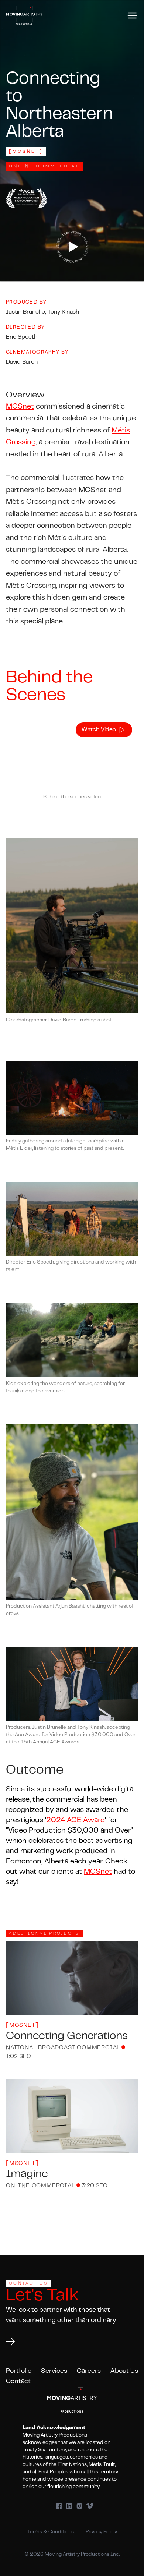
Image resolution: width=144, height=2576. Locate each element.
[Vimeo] (90, 2506)
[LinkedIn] (69, 2506)
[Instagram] (79, 2506)
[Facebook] (59, 2506)
